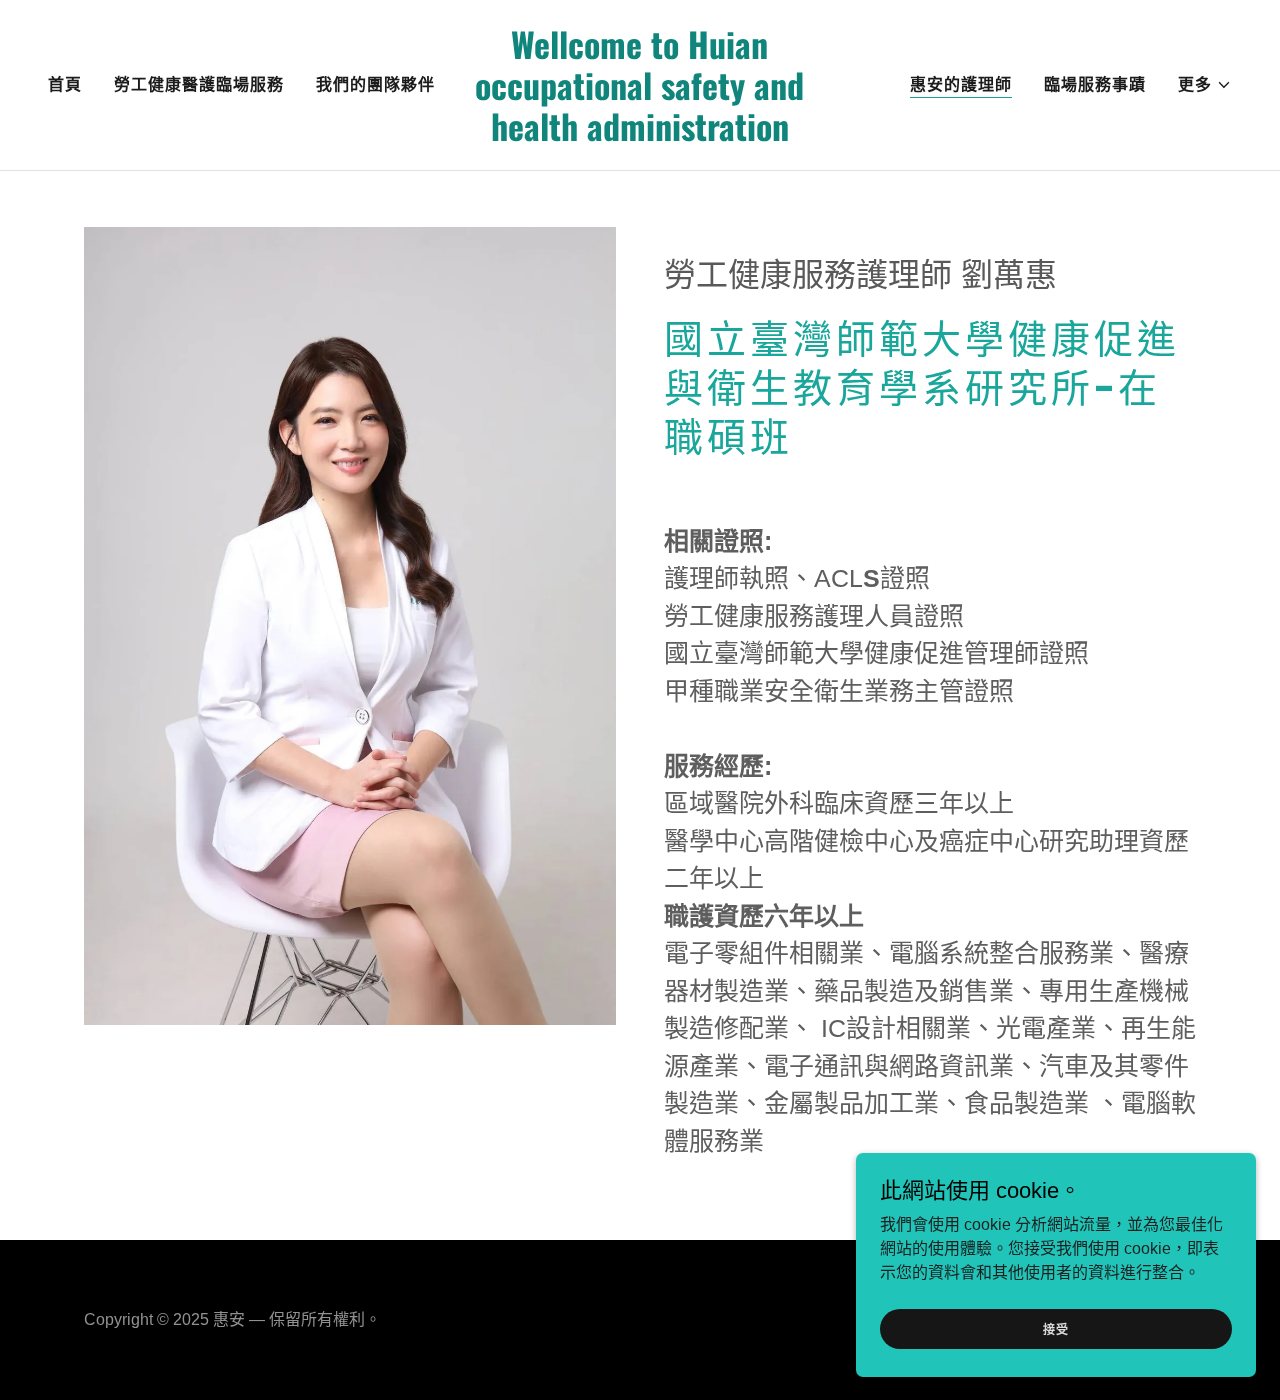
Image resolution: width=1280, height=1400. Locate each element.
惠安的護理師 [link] (961, 84)
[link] (640, 135)
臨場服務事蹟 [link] (1095, 84)
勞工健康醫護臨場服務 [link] (199, 84)
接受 (1056, 1330)
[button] (1205, 85)
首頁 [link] (65, 84)
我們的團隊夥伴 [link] (375, 84)
